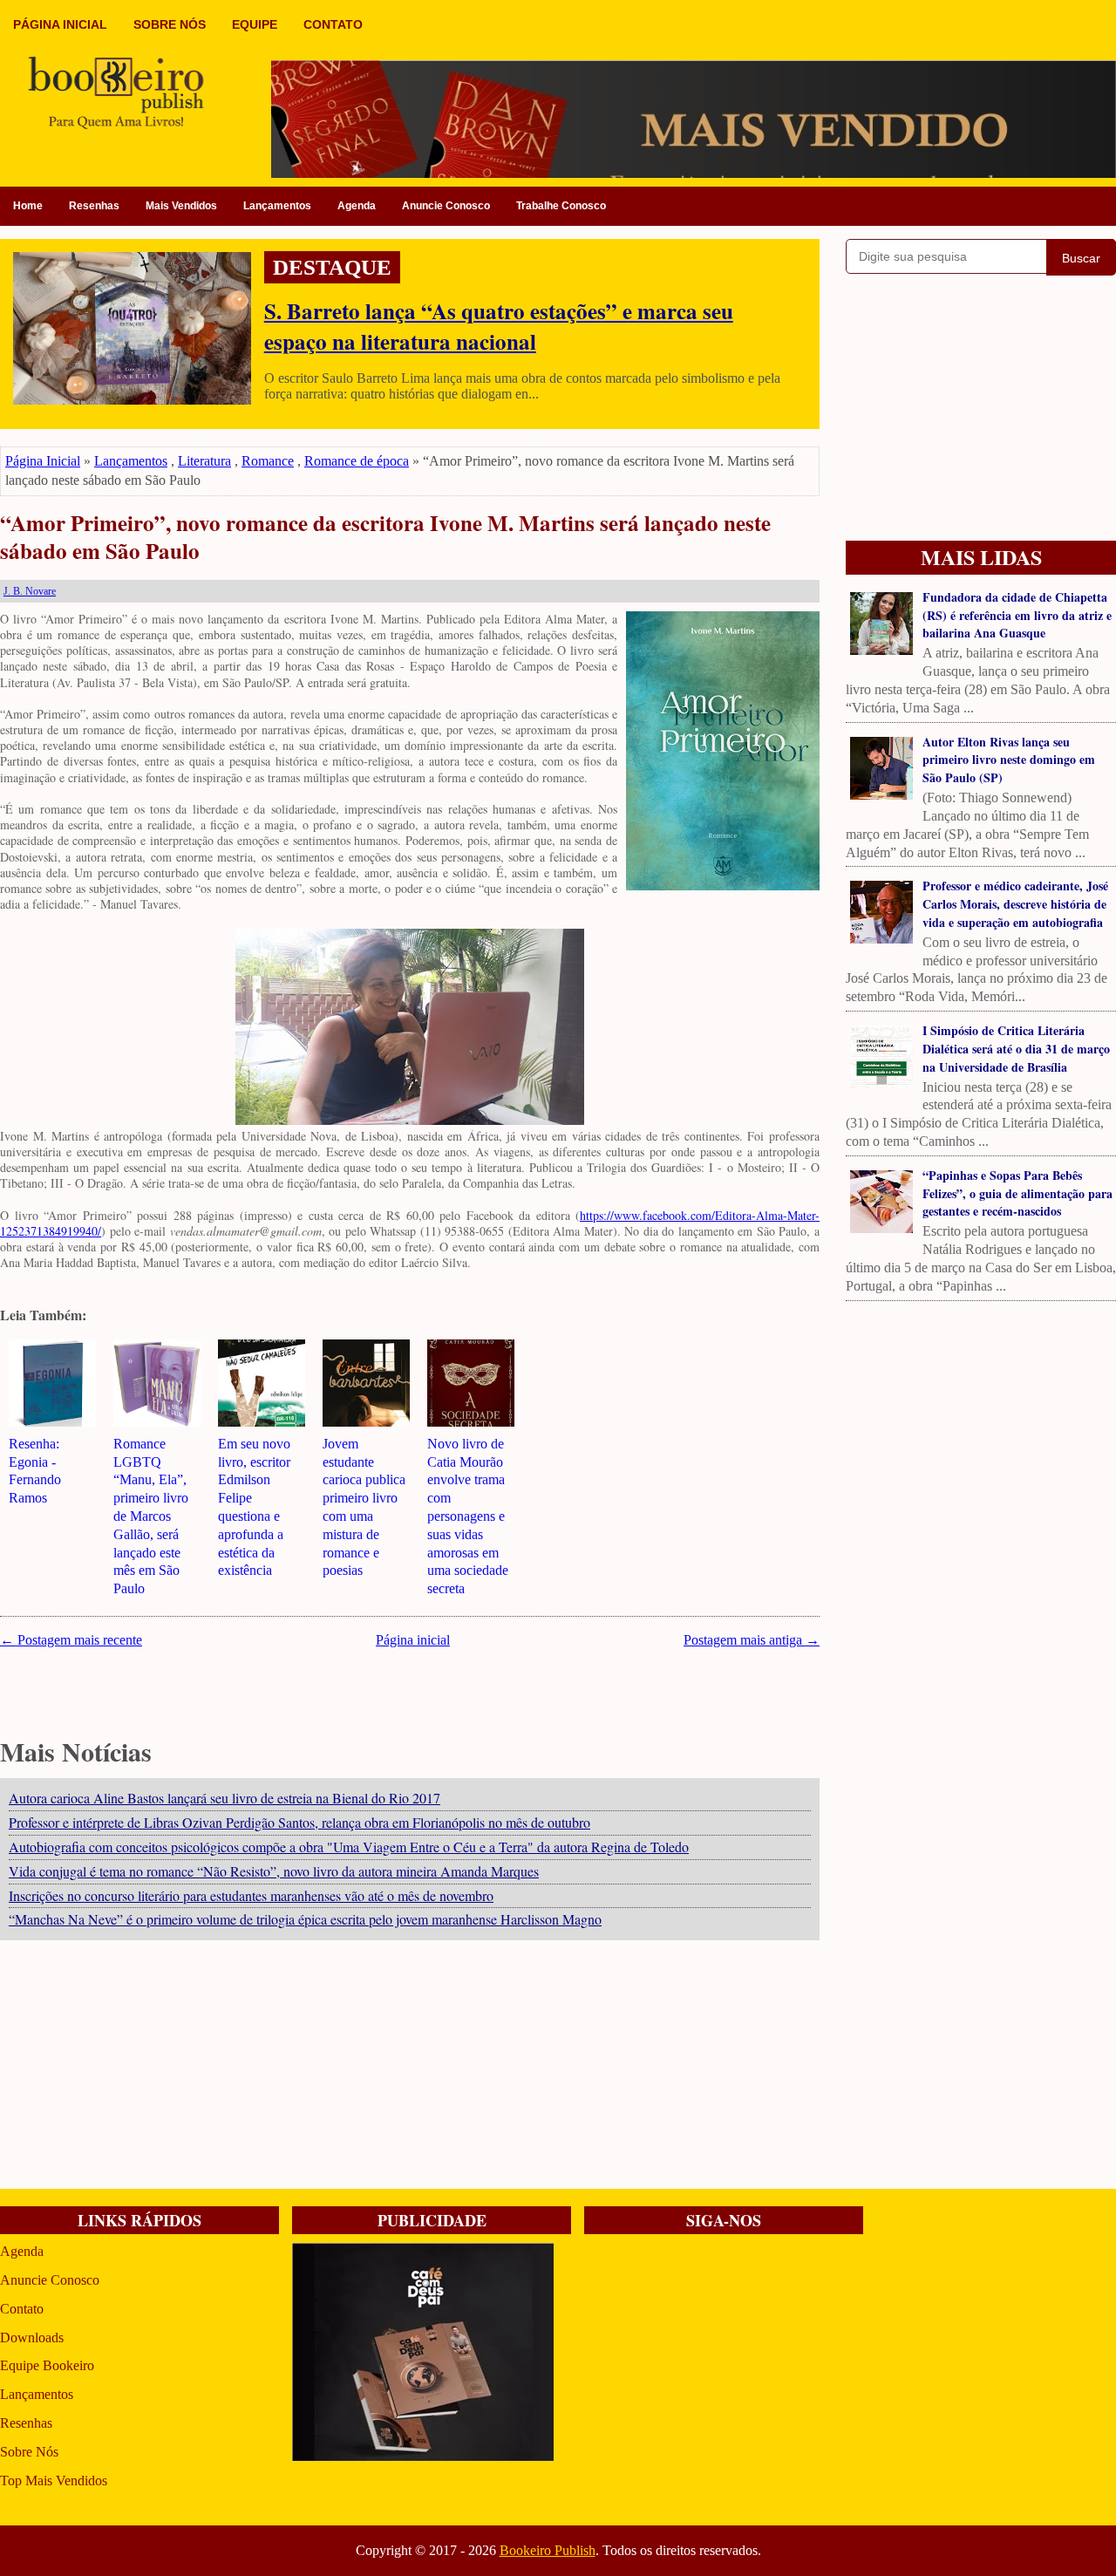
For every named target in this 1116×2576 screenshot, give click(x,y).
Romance (268, 461)
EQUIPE (255, 24)
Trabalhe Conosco (561, 206)
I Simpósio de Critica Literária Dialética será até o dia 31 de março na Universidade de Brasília (1016, 1049)
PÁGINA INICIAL (60, 24)
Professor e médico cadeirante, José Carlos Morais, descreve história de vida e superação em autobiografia (1015, 904)
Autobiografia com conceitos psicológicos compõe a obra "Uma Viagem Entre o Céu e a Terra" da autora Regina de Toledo (349, 1847)
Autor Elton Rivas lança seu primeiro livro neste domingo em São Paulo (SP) (1009, 760)
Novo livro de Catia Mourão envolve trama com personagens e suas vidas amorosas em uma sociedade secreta (468, 1516)
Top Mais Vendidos (54, 2481)
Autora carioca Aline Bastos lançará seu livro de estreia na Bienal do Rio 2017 (225, 1798)
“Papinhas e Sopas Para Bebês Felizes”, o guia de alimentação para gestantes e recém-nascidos (1017, 1193)
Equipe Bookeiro (47, 2365)
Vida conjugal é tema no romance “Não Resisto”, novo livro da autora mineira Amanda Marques (274, 1871)
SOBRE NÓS (170, 24)
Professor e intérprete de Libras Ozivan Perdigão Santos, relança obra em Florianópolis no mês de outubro (299, 1822)
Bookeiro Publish (548, 2550)
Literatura (204, 461)
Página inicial (413, 1640)
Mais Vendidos (181, 206)
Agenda (357, 206)
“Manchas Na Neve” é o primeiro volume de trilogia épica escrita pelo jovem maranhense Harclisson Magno (305, 1919)
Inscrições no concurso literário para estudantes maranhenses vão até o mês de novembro (251, 1895)
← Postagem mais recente (71, 1640)
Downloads (32, 2337)
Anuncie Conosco (446, 206)
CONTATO (333, 24)
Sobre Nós (29, 2452)
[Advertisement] (410, 2067)
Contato (22, 2309)
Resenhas (94, 206)
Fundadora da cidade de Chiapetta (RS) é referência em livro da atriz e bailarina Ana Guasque (1017, 615)
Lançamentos (277, 206)
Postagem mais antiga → (752, 1640)
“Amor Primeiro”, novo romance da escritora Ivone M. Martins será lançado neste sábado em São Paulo (385, 538)
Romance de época (357, 461)
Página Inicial (43, 461)
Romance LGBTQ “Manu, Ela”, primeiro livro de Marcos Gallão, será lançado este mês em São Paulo (151, 1516)
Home (28, 206)
